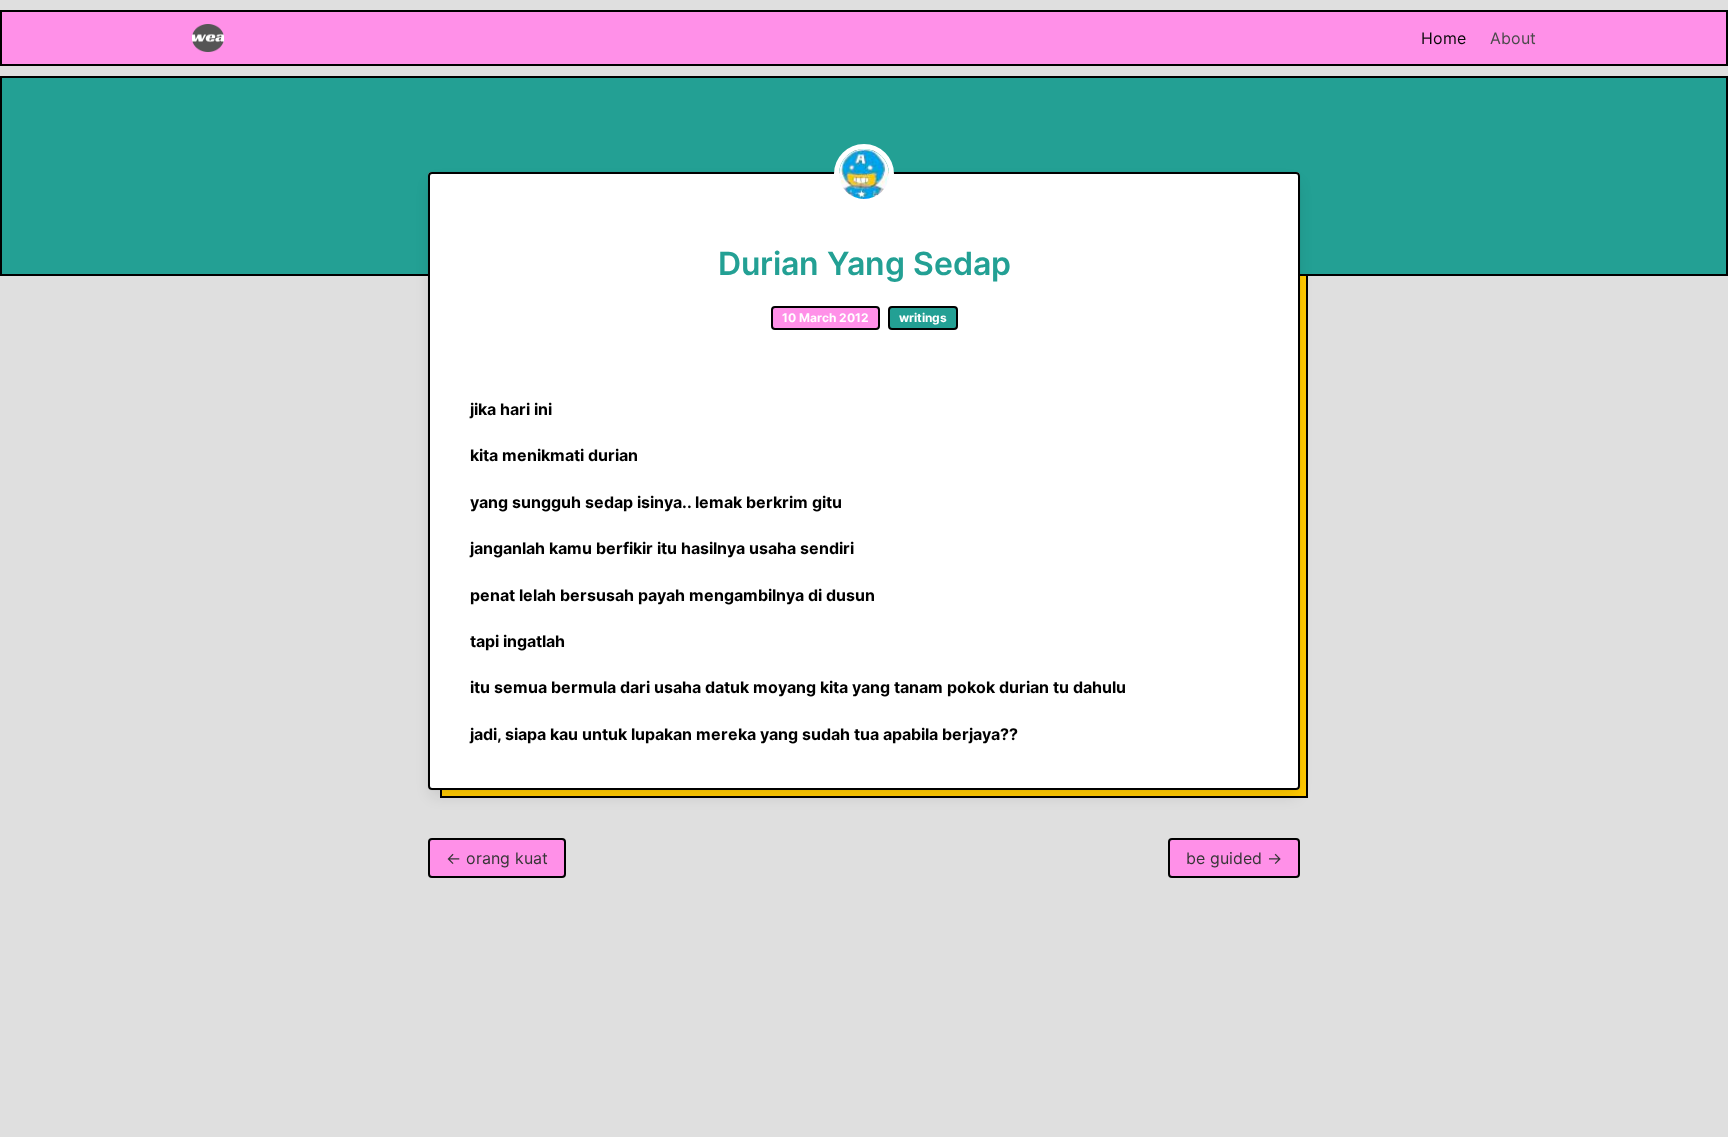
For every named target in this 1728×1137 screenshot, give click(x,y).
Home (1443, 38)
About (1513, 38)
